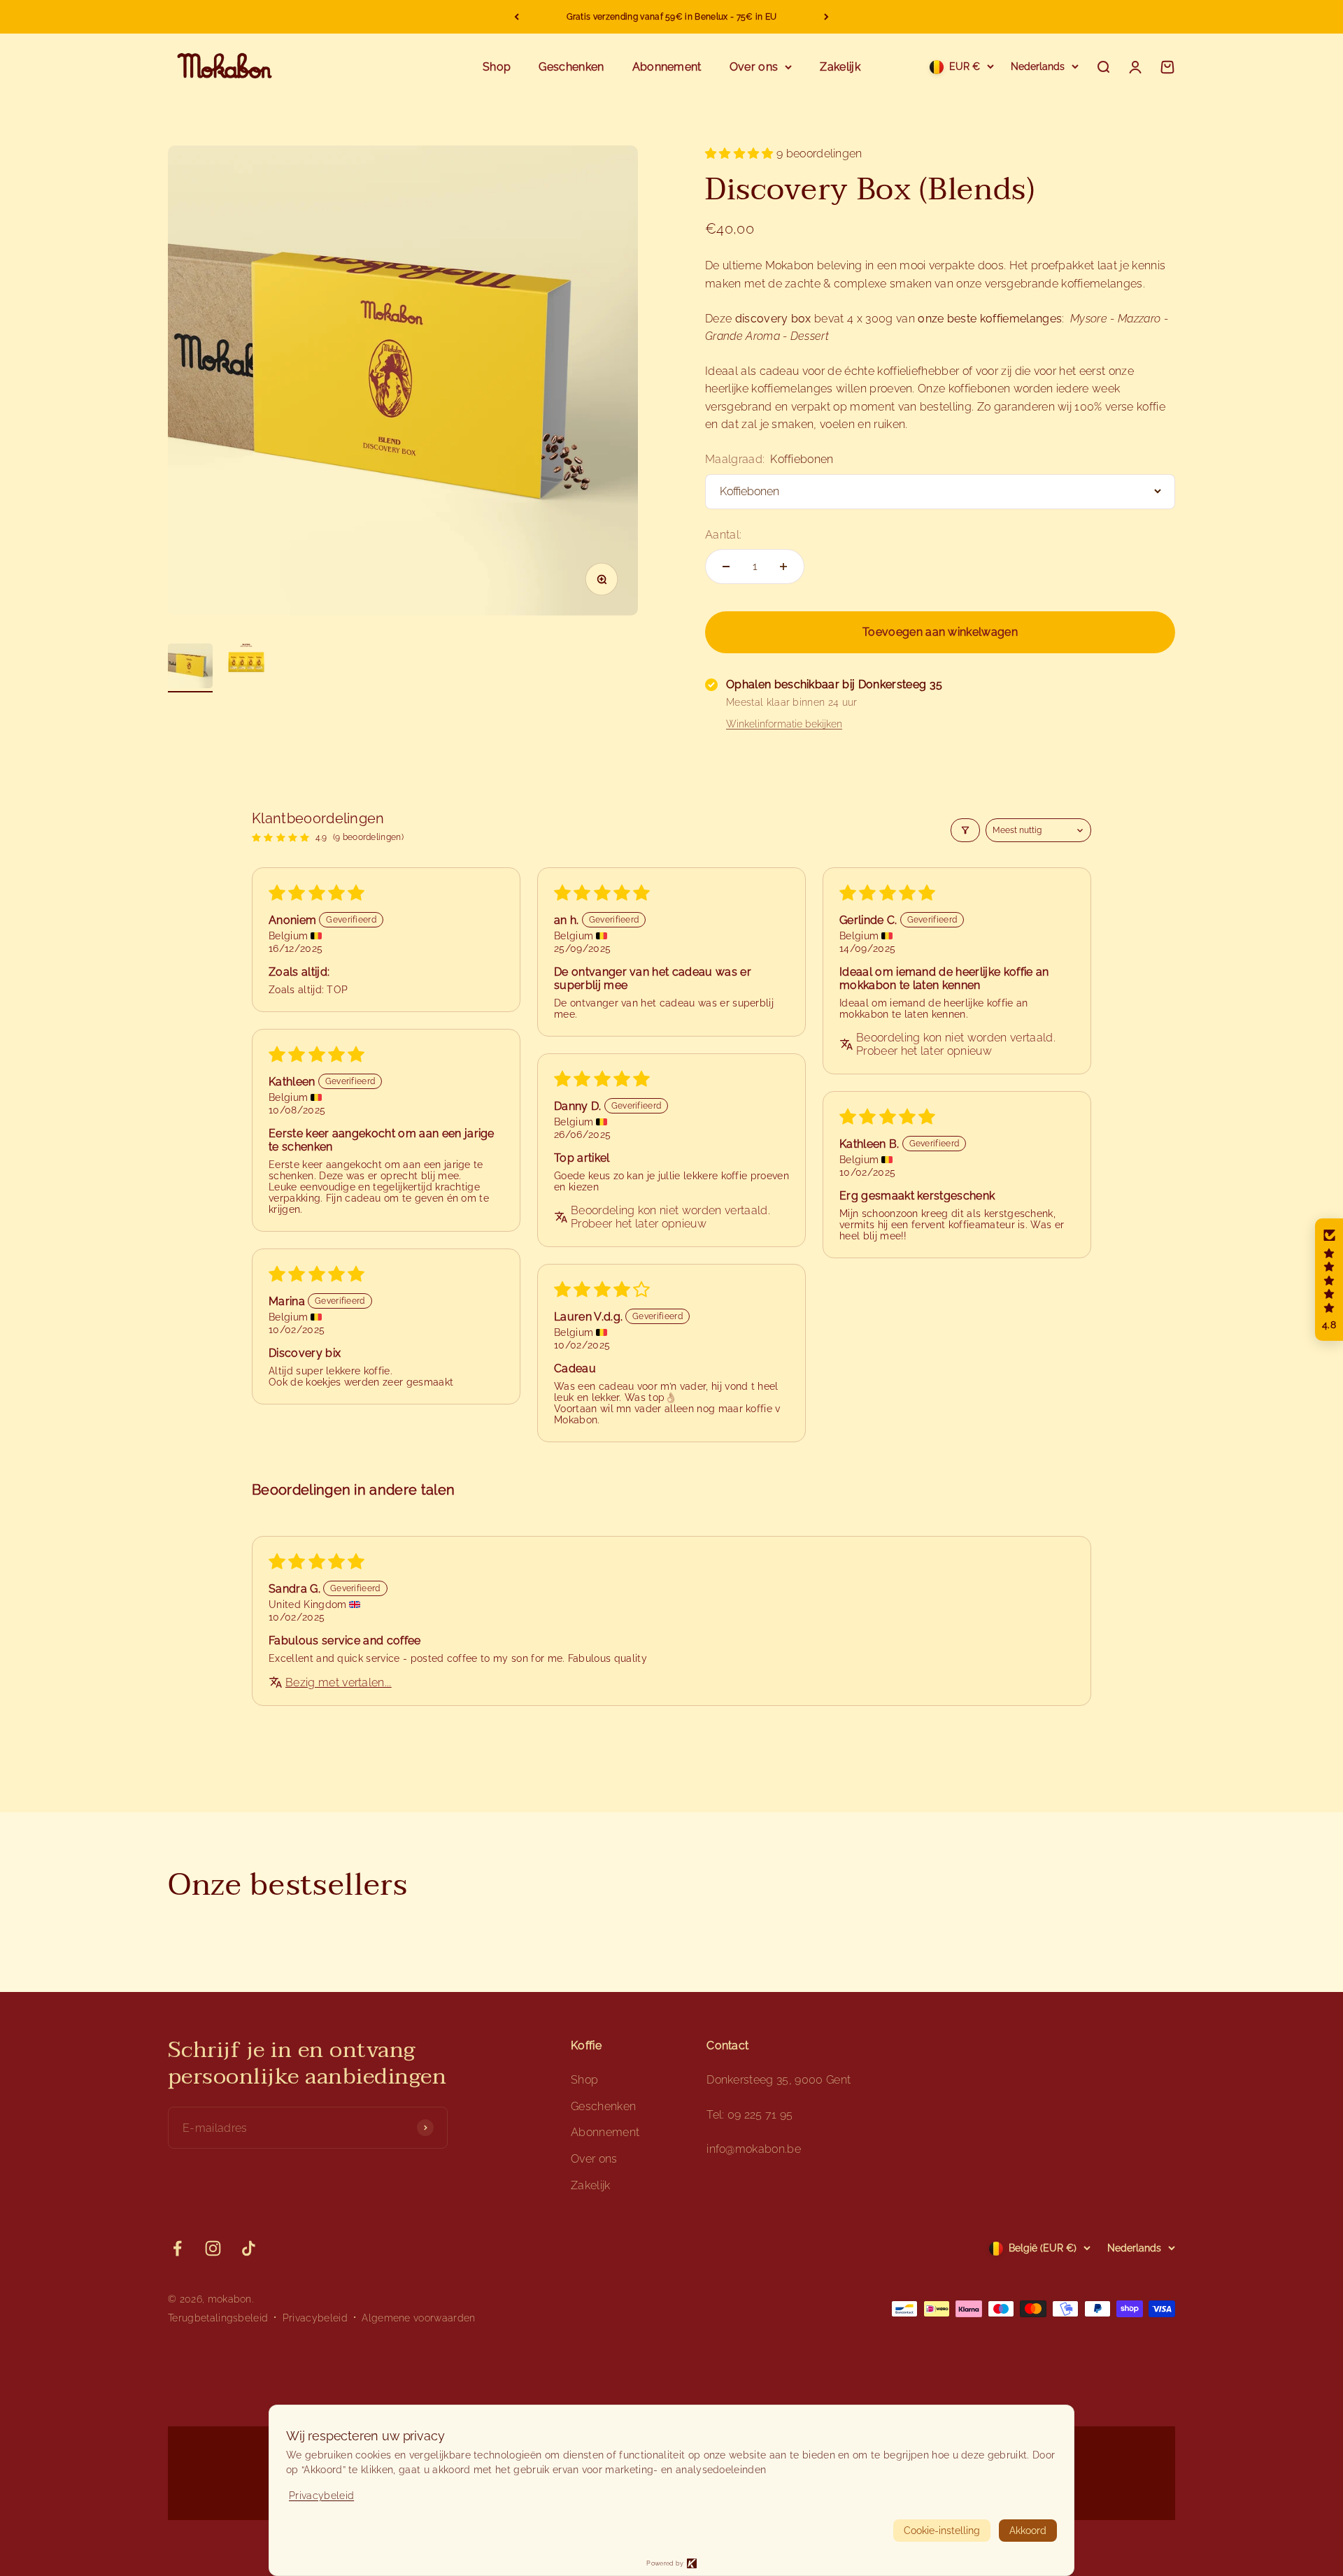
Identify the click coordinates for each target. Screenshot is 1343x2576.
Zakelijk (840, 67)
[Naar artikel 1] (190, 668)
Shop (497, 67)
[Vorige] (517, 17)
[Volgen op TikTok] (249, 2248)
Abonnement (667, 67)
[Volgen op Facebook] (177, 2248)
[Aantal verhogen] (783, 567)
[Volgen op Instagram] (213, 2248)
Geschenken (571, 67)
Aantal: (723, 535)
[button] (741, 154)
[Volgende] (826, 17)
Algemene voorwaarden (418, 2318)
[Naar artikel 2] (246, 662)
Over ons (754, 67)
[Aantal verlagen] (726, 567)
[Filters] (965, 830)
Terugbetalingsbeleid (218, 2318)
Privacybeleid (315, 2318)
